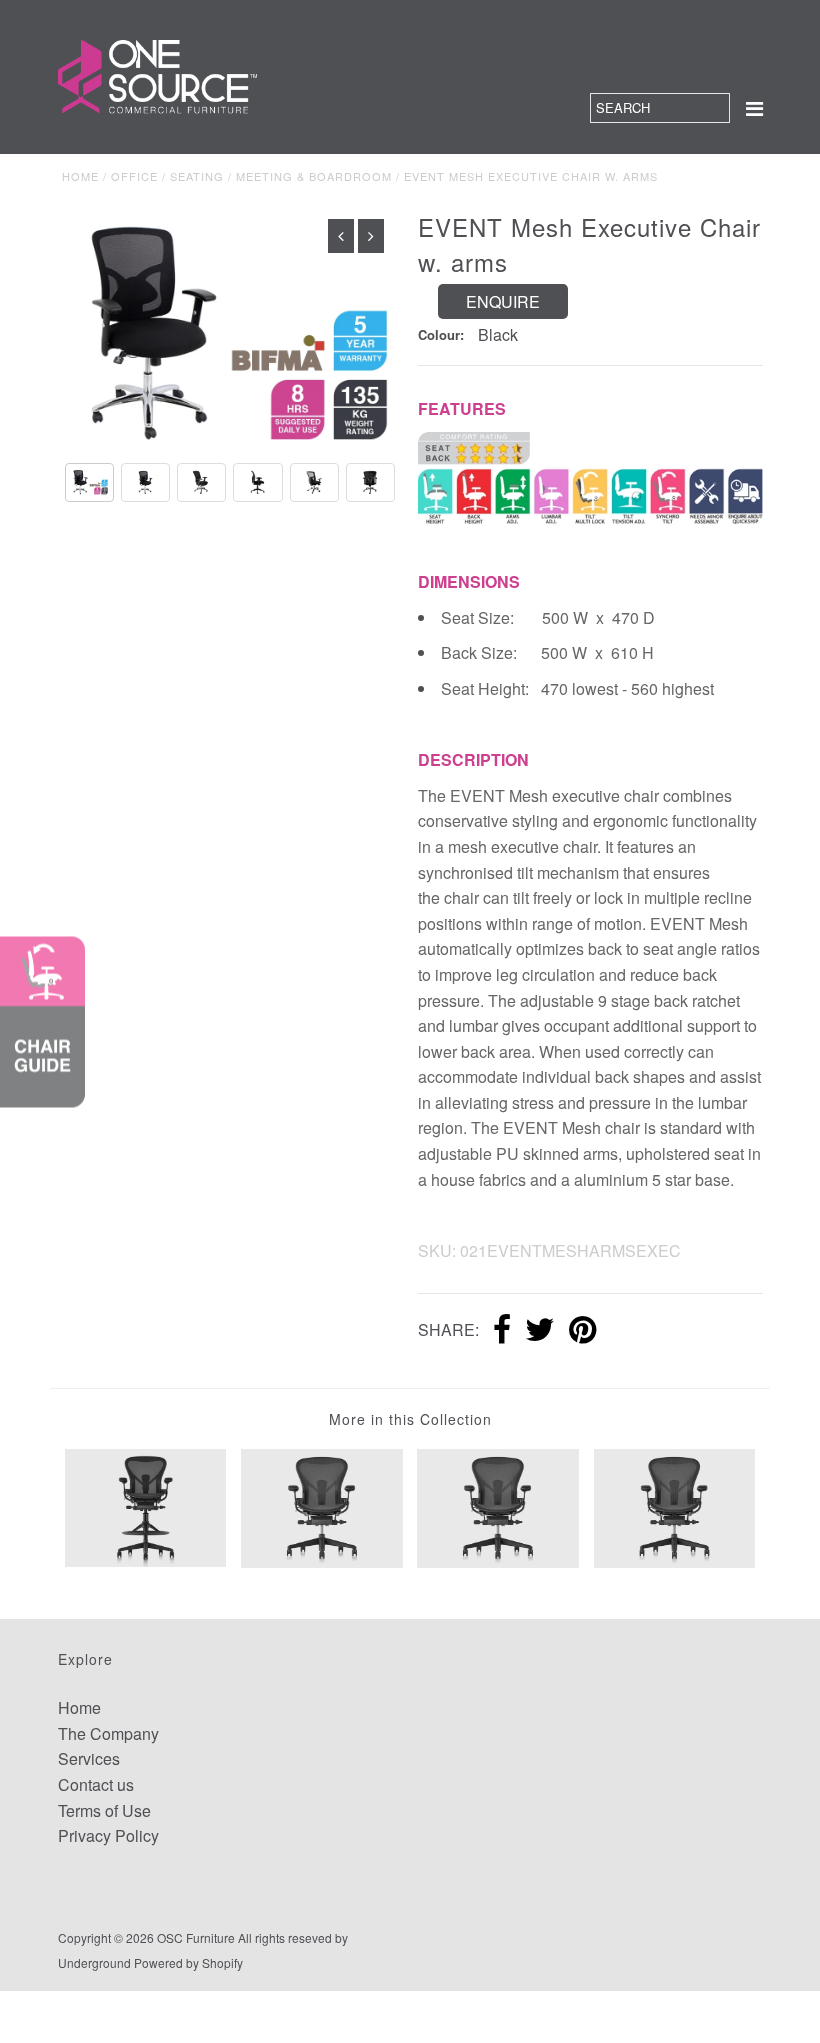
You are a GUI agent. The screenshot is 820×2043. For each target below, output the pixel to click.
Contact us (96, 1784)
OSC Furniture (196, 1937)
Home (80, 176)
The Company (108, 1733)
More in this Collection (410, 1419)
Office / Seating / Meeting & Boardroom (251, 176)
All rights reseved (285, 1937)
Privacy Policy (108, 1835)
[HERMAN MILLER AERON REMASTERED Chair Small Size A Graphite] (322, 1506)
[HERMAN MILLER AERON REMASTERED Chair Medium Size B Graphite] (675, 1506)
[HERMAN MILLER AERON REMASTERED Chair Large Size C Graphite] (498, 1506)
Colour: (441, 334)
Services (89, 1758)
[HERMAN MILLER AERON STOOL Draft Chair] (146, 1505)
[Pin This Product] (582, 1331)
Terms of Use (104, 1810)
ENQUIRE (503, 301)
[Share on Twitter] (540, 1331)
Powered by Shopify (188, 1962)
